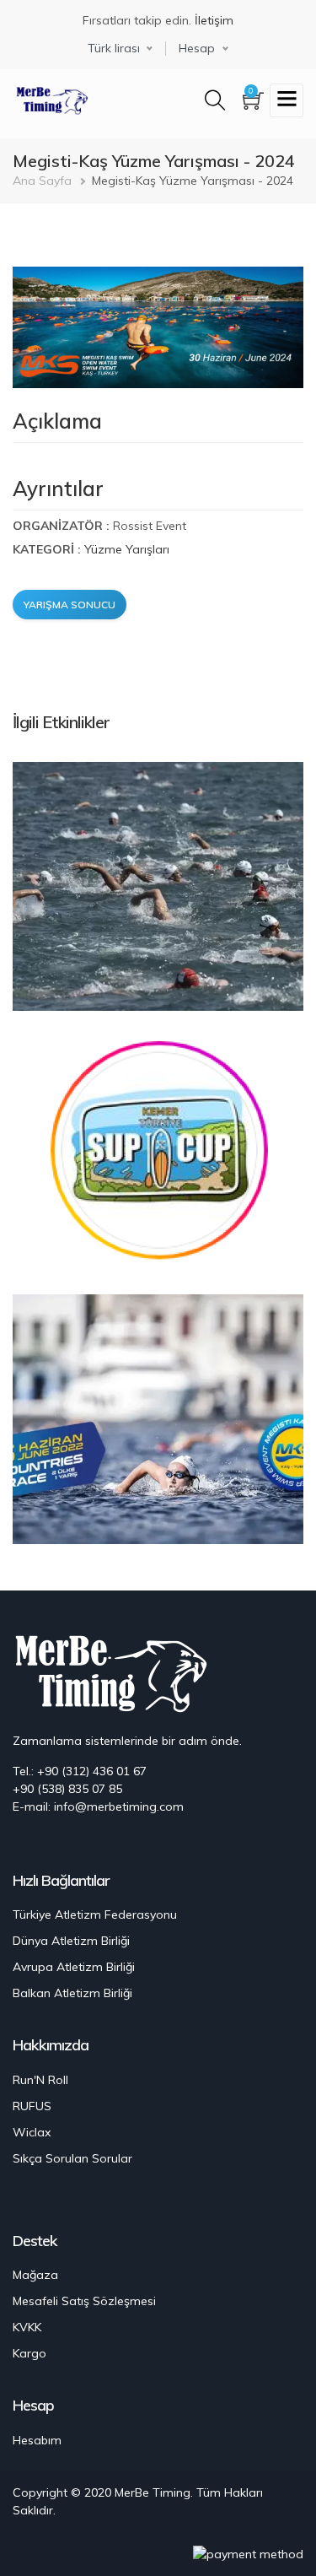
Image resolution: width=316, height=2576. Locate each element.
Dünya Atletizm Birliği (71, 1941)
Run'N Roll (40, 2080)
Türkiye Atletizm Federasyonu (95, 1914)
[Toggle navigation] (287, 100)
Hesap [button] (197, 48)
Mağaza (35, 2275)
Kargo (29, 2353)
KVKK (27, 2327)
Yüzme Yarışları (127, 549)
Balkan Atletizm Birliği (72, 1993)
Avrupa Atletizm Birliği (74, 1967)
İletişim (214, 20)
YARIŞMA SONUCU (70, 605)
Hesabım (37, 2440)
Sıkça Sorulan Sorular (72, 2158)
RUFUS (32, 2106)
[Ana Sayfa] (51, 98)
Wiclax (32, 2132)
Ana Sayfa (42, 181)
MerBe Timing (153, 2492)
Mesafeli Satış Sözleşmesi (84, 2301)
